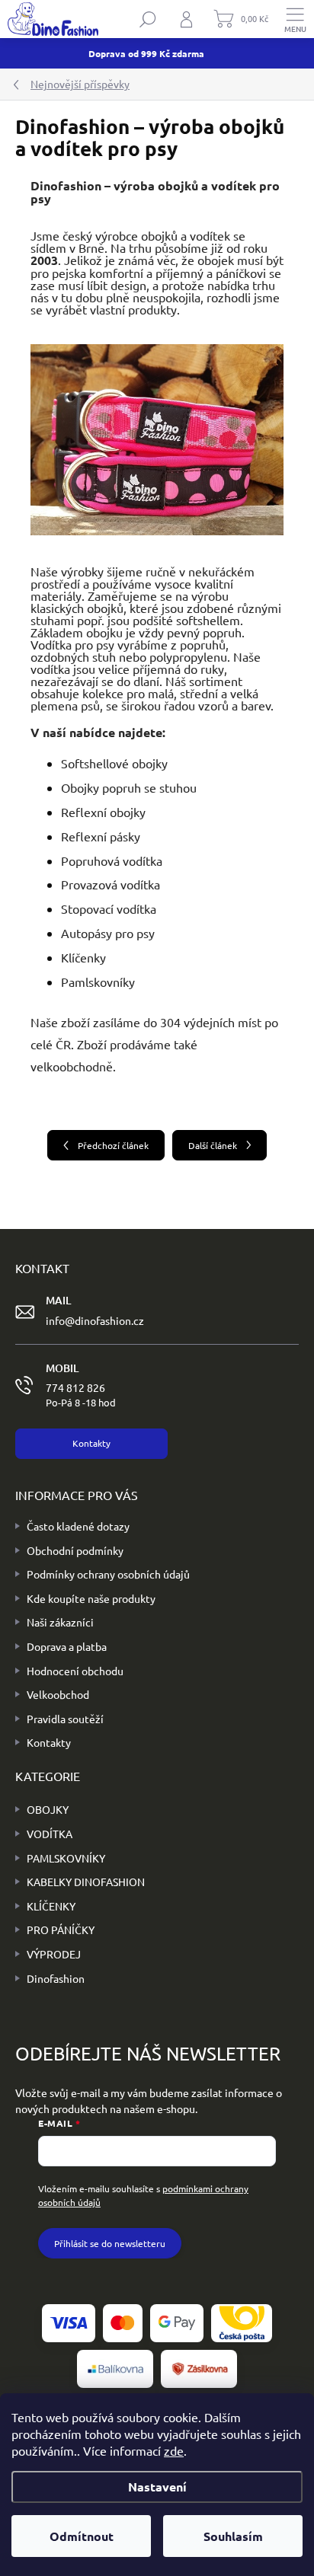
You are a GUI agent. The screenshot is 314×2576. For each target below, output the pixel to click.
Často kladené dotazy (78, 1526)
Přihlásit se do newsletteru (110, 2243)
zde (174, 2450)
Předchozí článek (113, 1145)
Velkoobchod (58, 1694)
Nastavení (157, 2487)
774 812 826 (81, 1395)
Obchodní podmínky (75, 1550)
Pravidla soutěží (65, 1719)
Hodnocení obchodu (75, 1671)
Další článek (213, 1145)
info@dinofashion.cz (95, 1320)
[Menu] (295, 19)
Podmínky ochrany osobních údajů (108, 1574)
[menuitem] (42, 1810)
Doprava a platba (67, 1646)
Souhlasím (233, 2536)
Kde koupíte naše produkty (91, 1598)
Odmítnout (82, 2536)
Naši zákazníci (60, 1622)
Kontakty (49, 1742)
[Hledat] (148, 19)
